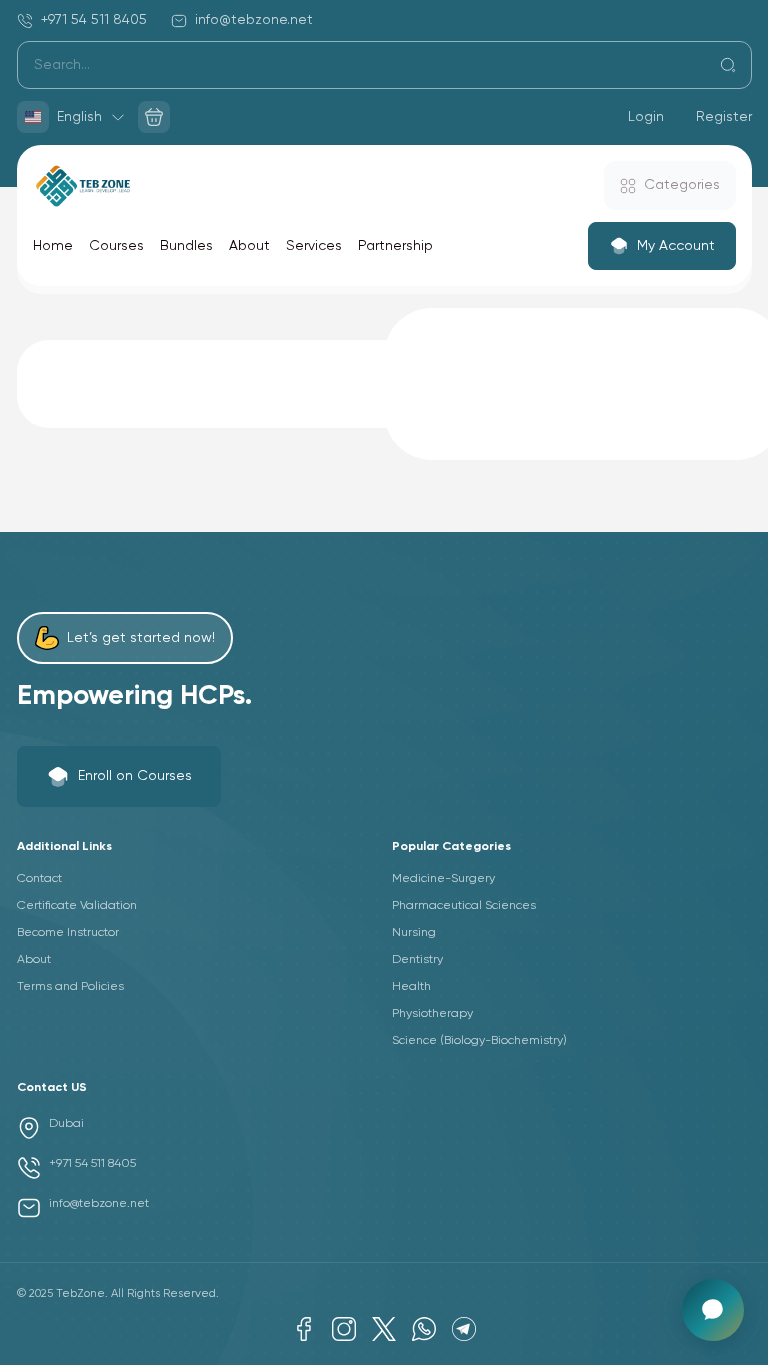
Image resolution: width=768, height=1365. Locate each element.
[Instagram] (344, 1329)
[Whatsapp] (424, 1329)
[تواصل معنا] (713, 1310)
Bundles (186, 246)
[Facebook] (304, 1329)
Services (314, 246)
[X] (384, 1329)
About (249, 246)
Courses (116, 246)
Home (53, 246)
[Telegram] (464, 1329)
